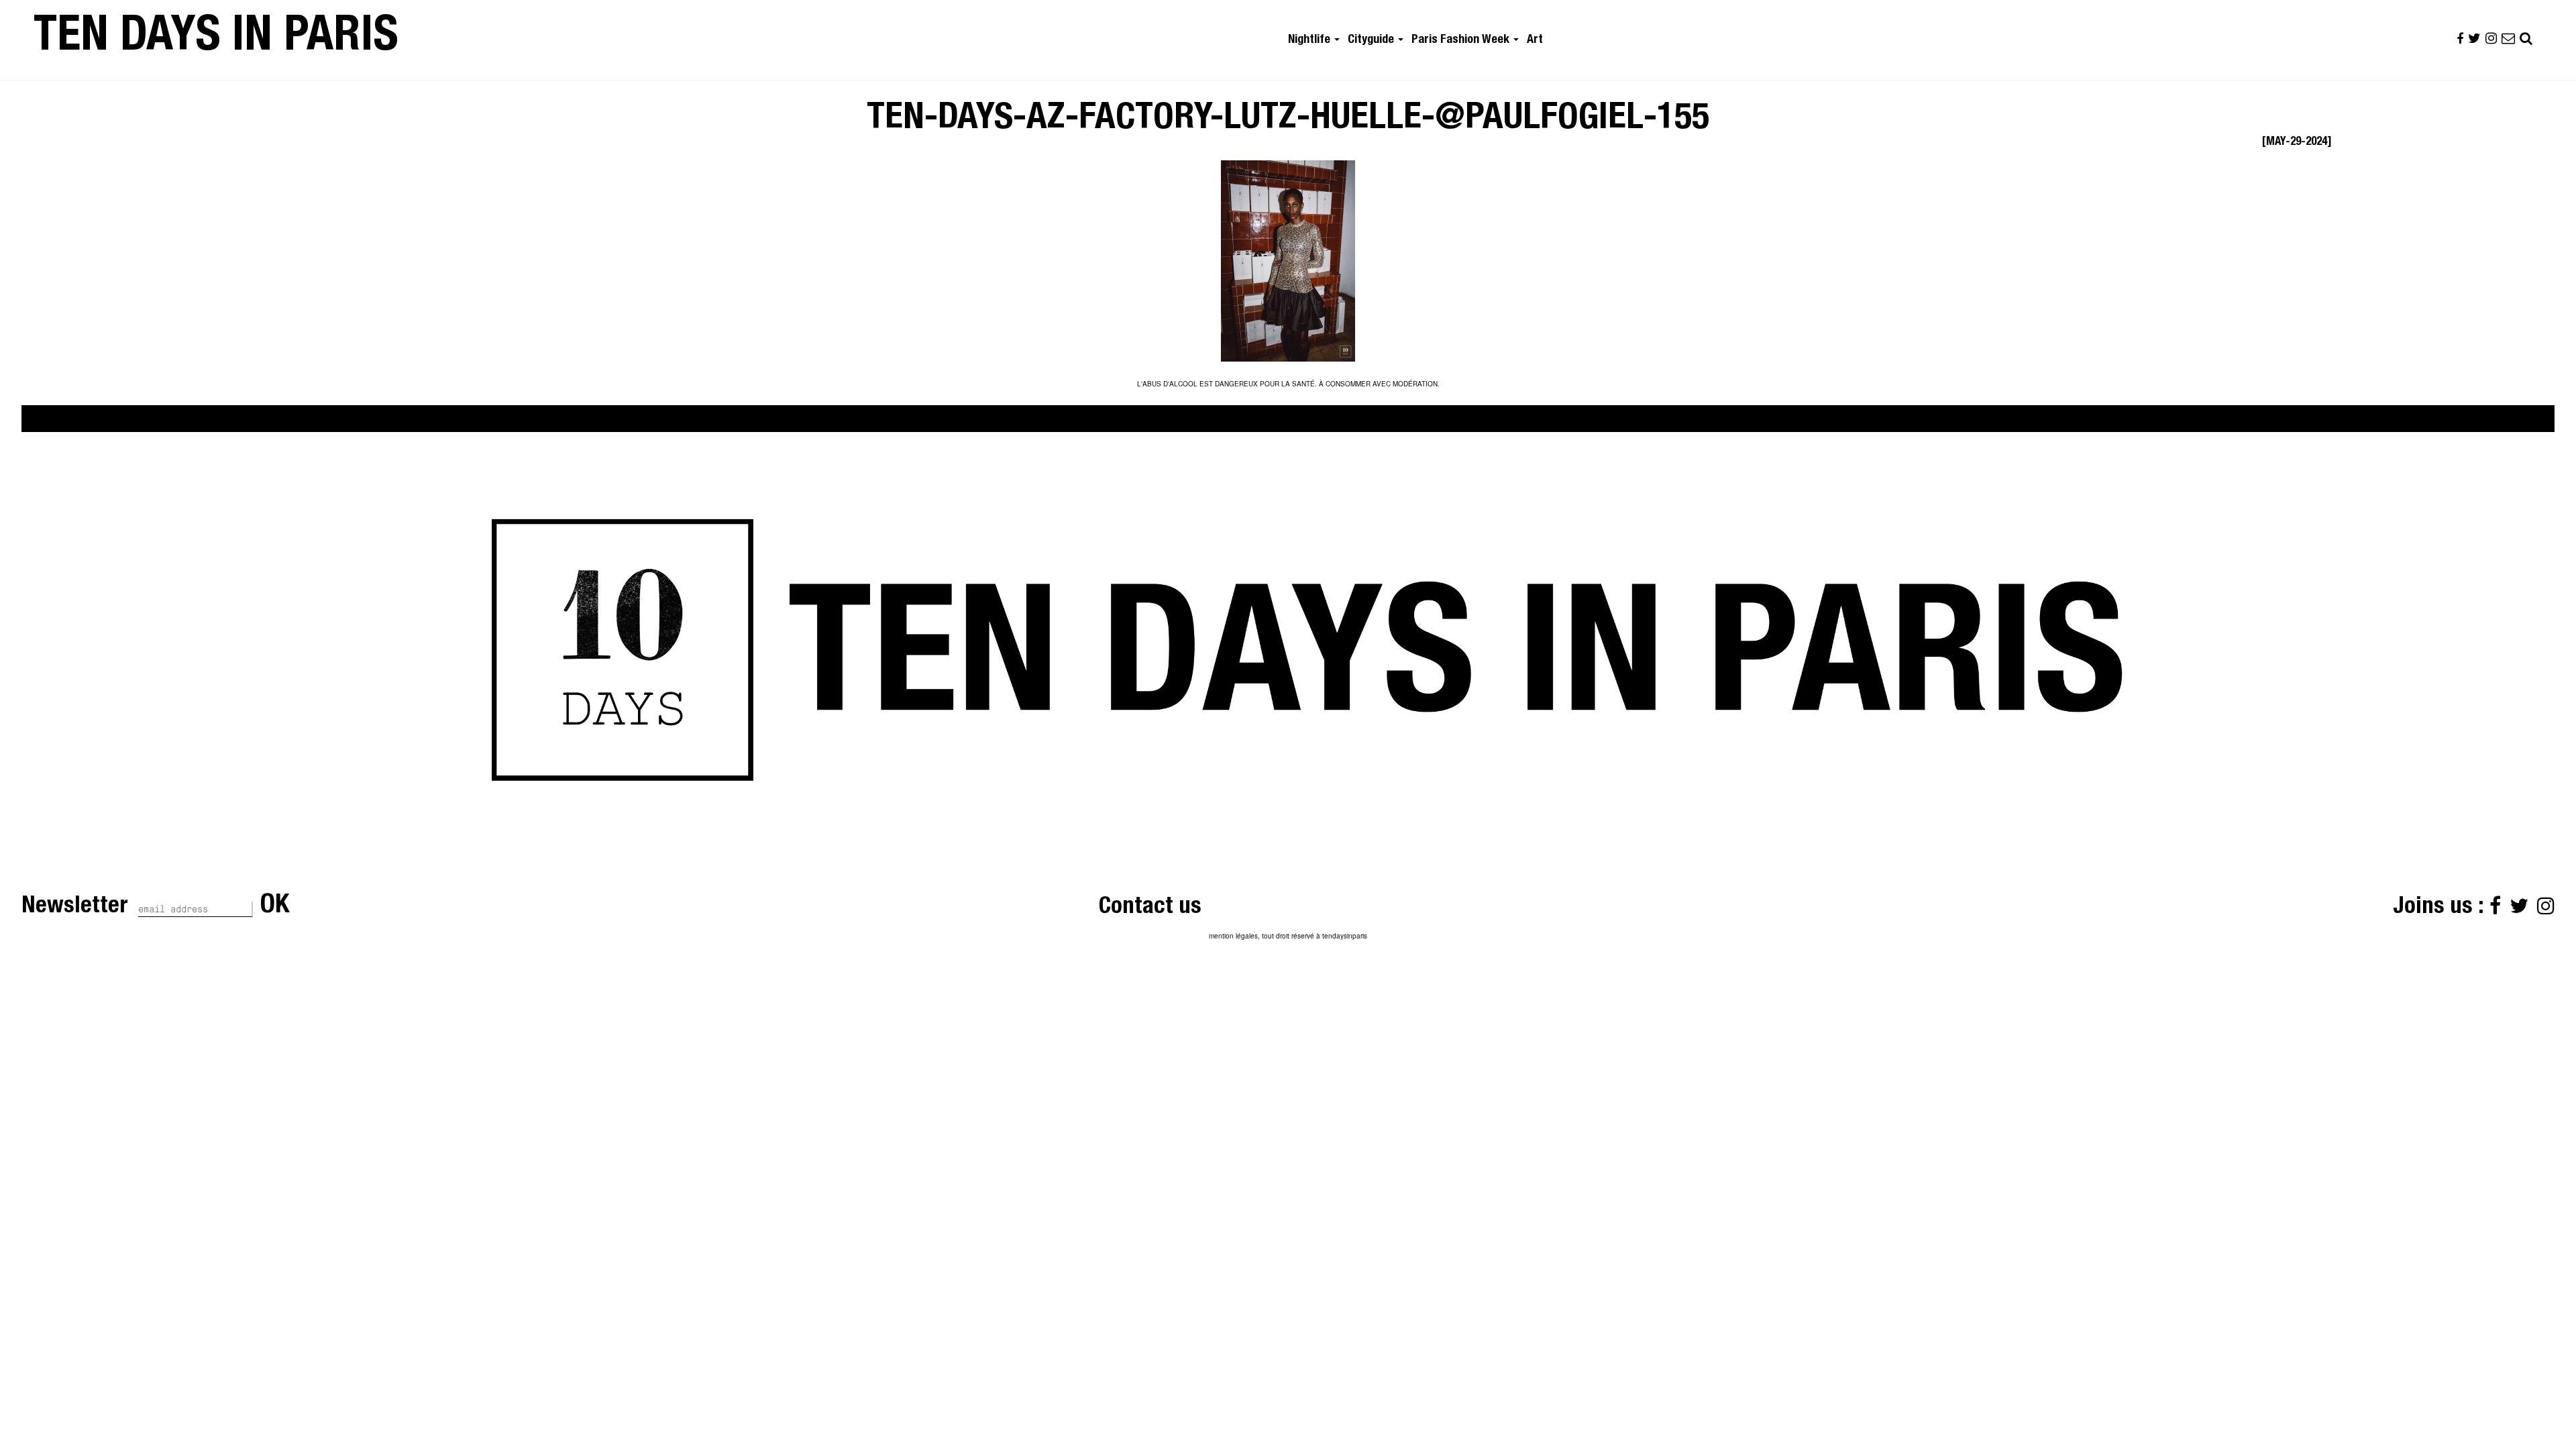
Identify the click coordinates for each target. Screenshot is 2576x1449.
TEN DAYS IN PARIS (216, 40)
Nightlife (1310, 40)
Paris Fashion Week (1462, 40)
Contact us (1150, 908)
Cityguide (1372, 40)
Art (1535, 40)
